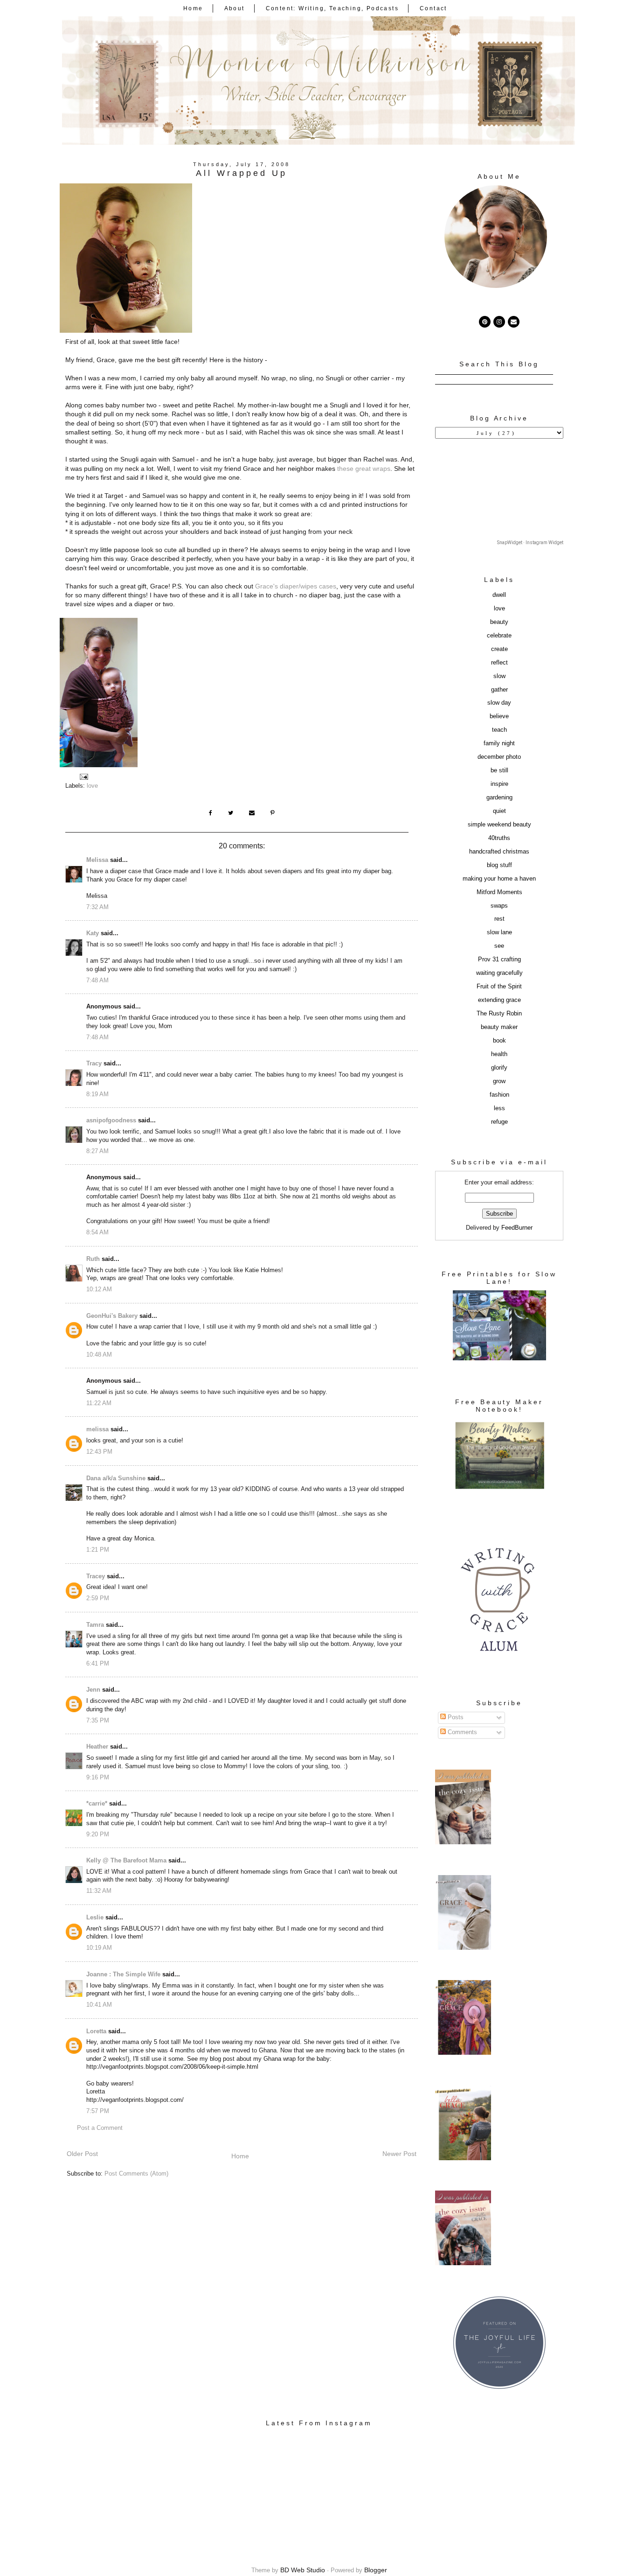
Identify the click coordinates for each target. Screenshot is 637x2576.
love (92, 786)
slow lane (499, 932)
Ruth (93, 1259)
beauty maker (499, 1027)
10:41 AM (99, 2005)
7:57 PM (98, 2111)
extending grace (499, 1000)
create (499, 649)
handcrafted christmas (499, 852)
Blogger (376, 2570)
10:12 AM (99, 1289)
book (499, 1041)
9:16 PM (98, 1778)
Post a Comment (100, 2128)
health (499, 1054)
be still (499, 770)
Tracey (96, 1576)
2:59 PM (98, 1598)
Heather (97, 1747)
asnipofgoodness (111, 1120)
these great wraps (364, 469)
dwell (499, 595)
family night (499, 743)
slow (499, 676)
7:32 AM (97, 907)
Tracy (94, 1064)
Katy (93, 933)
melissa (97, 1429)
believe (499, 716)
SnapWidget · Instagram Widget (530, 542)
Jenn (93, 1690)
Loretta (96, 2031)
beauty (499, 622)
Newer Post (399, 2154)
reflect (499, 663)
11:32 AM (99, 1891)
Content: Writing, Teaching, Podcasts (332, 8)
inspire (499, 784)
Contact (433, 8)
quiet (499, 811)
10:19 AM (99, 1948)
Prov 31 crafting (499, 959)
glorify (499, 1068)
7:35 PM (98, 1721)
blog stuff (499, 865)
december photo (499, 757)
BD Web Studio (303, 2570)
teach (499, 730)
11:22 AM (99, 1403)
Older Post (82, 2154)
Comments (461, 1732)
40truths (499, 838)
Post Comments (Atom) (136, 2174)
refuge (499, 1122)
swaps (499, 906)
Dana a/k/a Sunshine (116, 1478)
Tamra (95, 1625)
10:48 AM (99, 1355)
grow (499, 1081)
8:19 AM (97, 1094)
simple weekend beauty (499, 825)
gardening (499, 798)
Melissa (97, 860)
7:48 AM (97, 980)
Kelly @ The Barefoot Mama (126, 1861)
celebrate (499, 636)
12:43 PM (99, 1452)
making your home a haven (499, 879)
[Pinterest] (485, 322)
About (235, 8)
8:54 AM (97, 1232)
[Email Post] (83, 777)
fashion (499, 1095)
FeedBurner (517, 1228)
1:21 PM (98, 1550)
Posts (455, 1717)
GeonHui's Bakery (112, 1316)
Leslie (95, 1918)
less (499, 1108)
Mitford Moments (499, 892)
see (499, 946)
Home (193, 8)
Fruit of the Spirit (499, 987)
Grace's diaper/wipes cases (296, 586)
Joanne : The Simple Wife (123, 1974)
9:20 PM (98, 1834)
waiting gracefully (499, 973)
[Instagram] (499, 322)
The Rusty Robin (499, 1014)
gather (499, 690)
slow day (499, 703)
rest (499, 919)
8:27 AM (97, 1151)
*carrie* (97, 1804)
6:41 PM (98, 1664)
